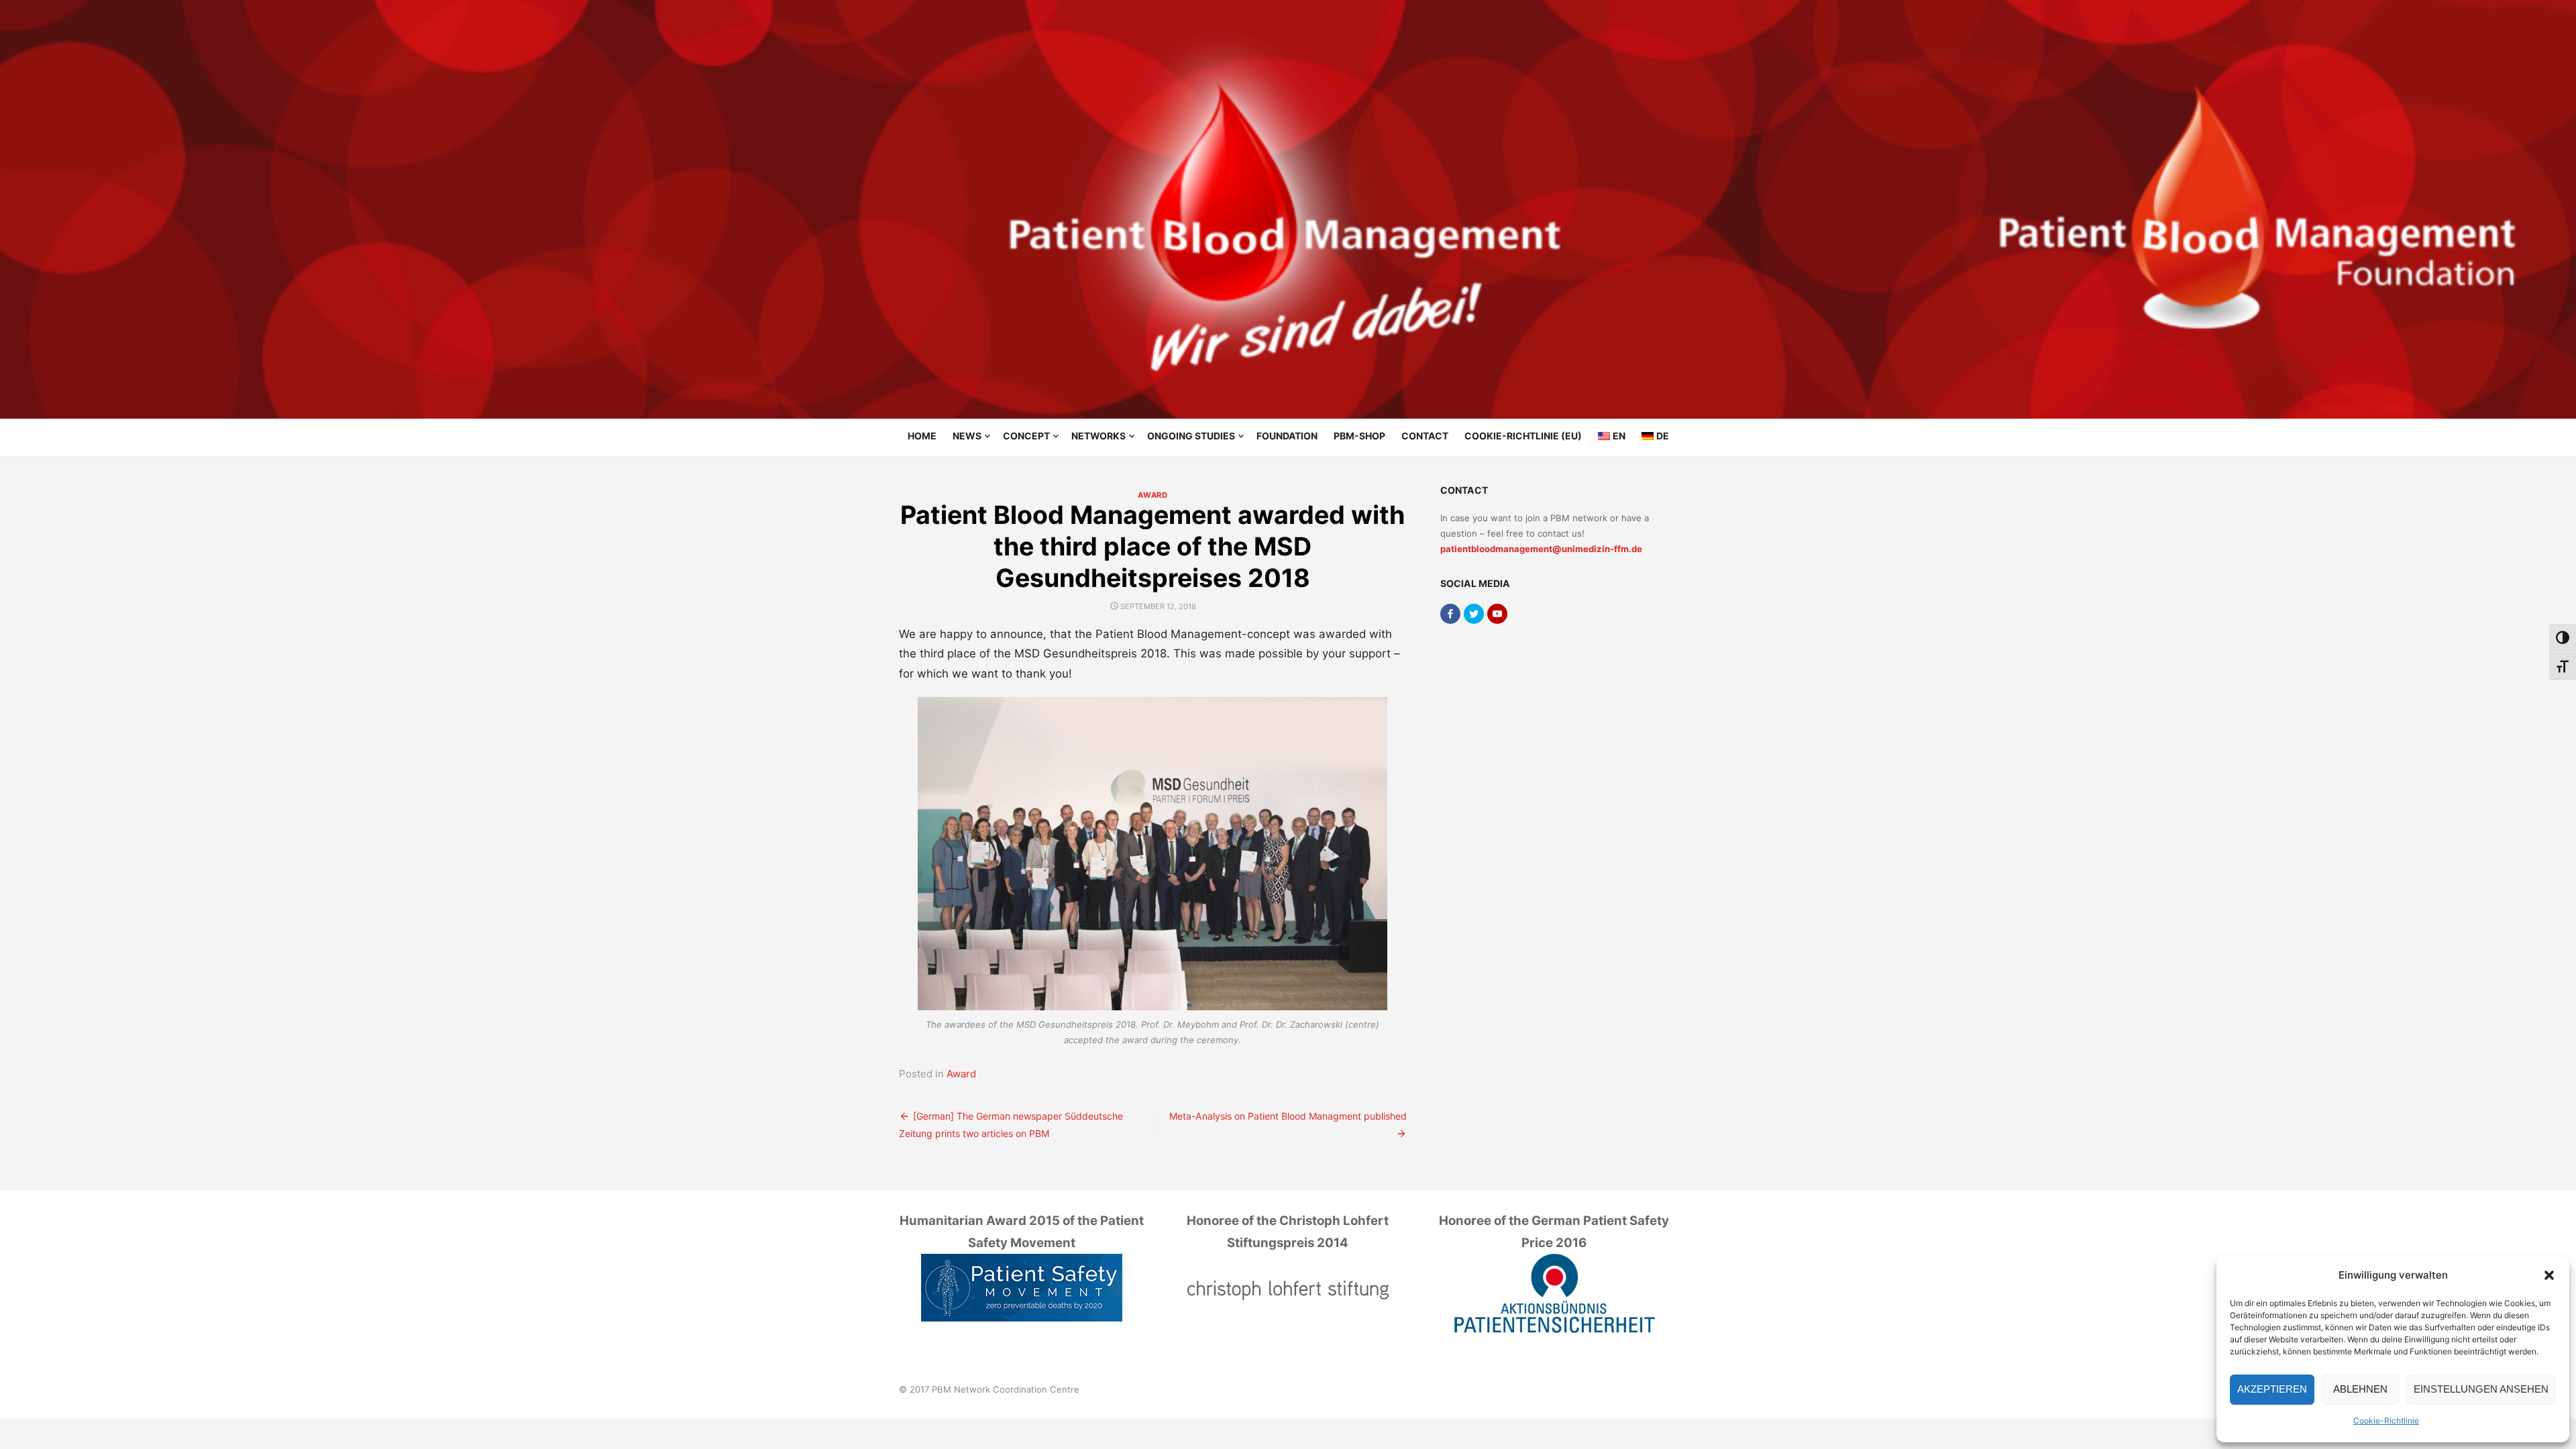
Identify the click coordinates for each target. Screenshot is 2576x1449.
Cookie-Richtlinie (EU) (1523, 436)
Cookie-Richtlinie (2386, 1420)
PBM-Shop (1359, 436)
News (967, 436)
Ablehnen (2360, 1389)
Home (922, 436)
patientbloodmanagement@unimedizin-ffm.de (1541, 549)
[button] (2549, 1275)
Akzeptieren (2272, 1389)
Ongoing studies (1191, 436)
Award (1152, 495)
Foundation (1287, 436)
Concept (1026, 436)
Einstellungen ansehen (2481, 1389)
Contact (1425, 436)
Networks (1098, 436)
